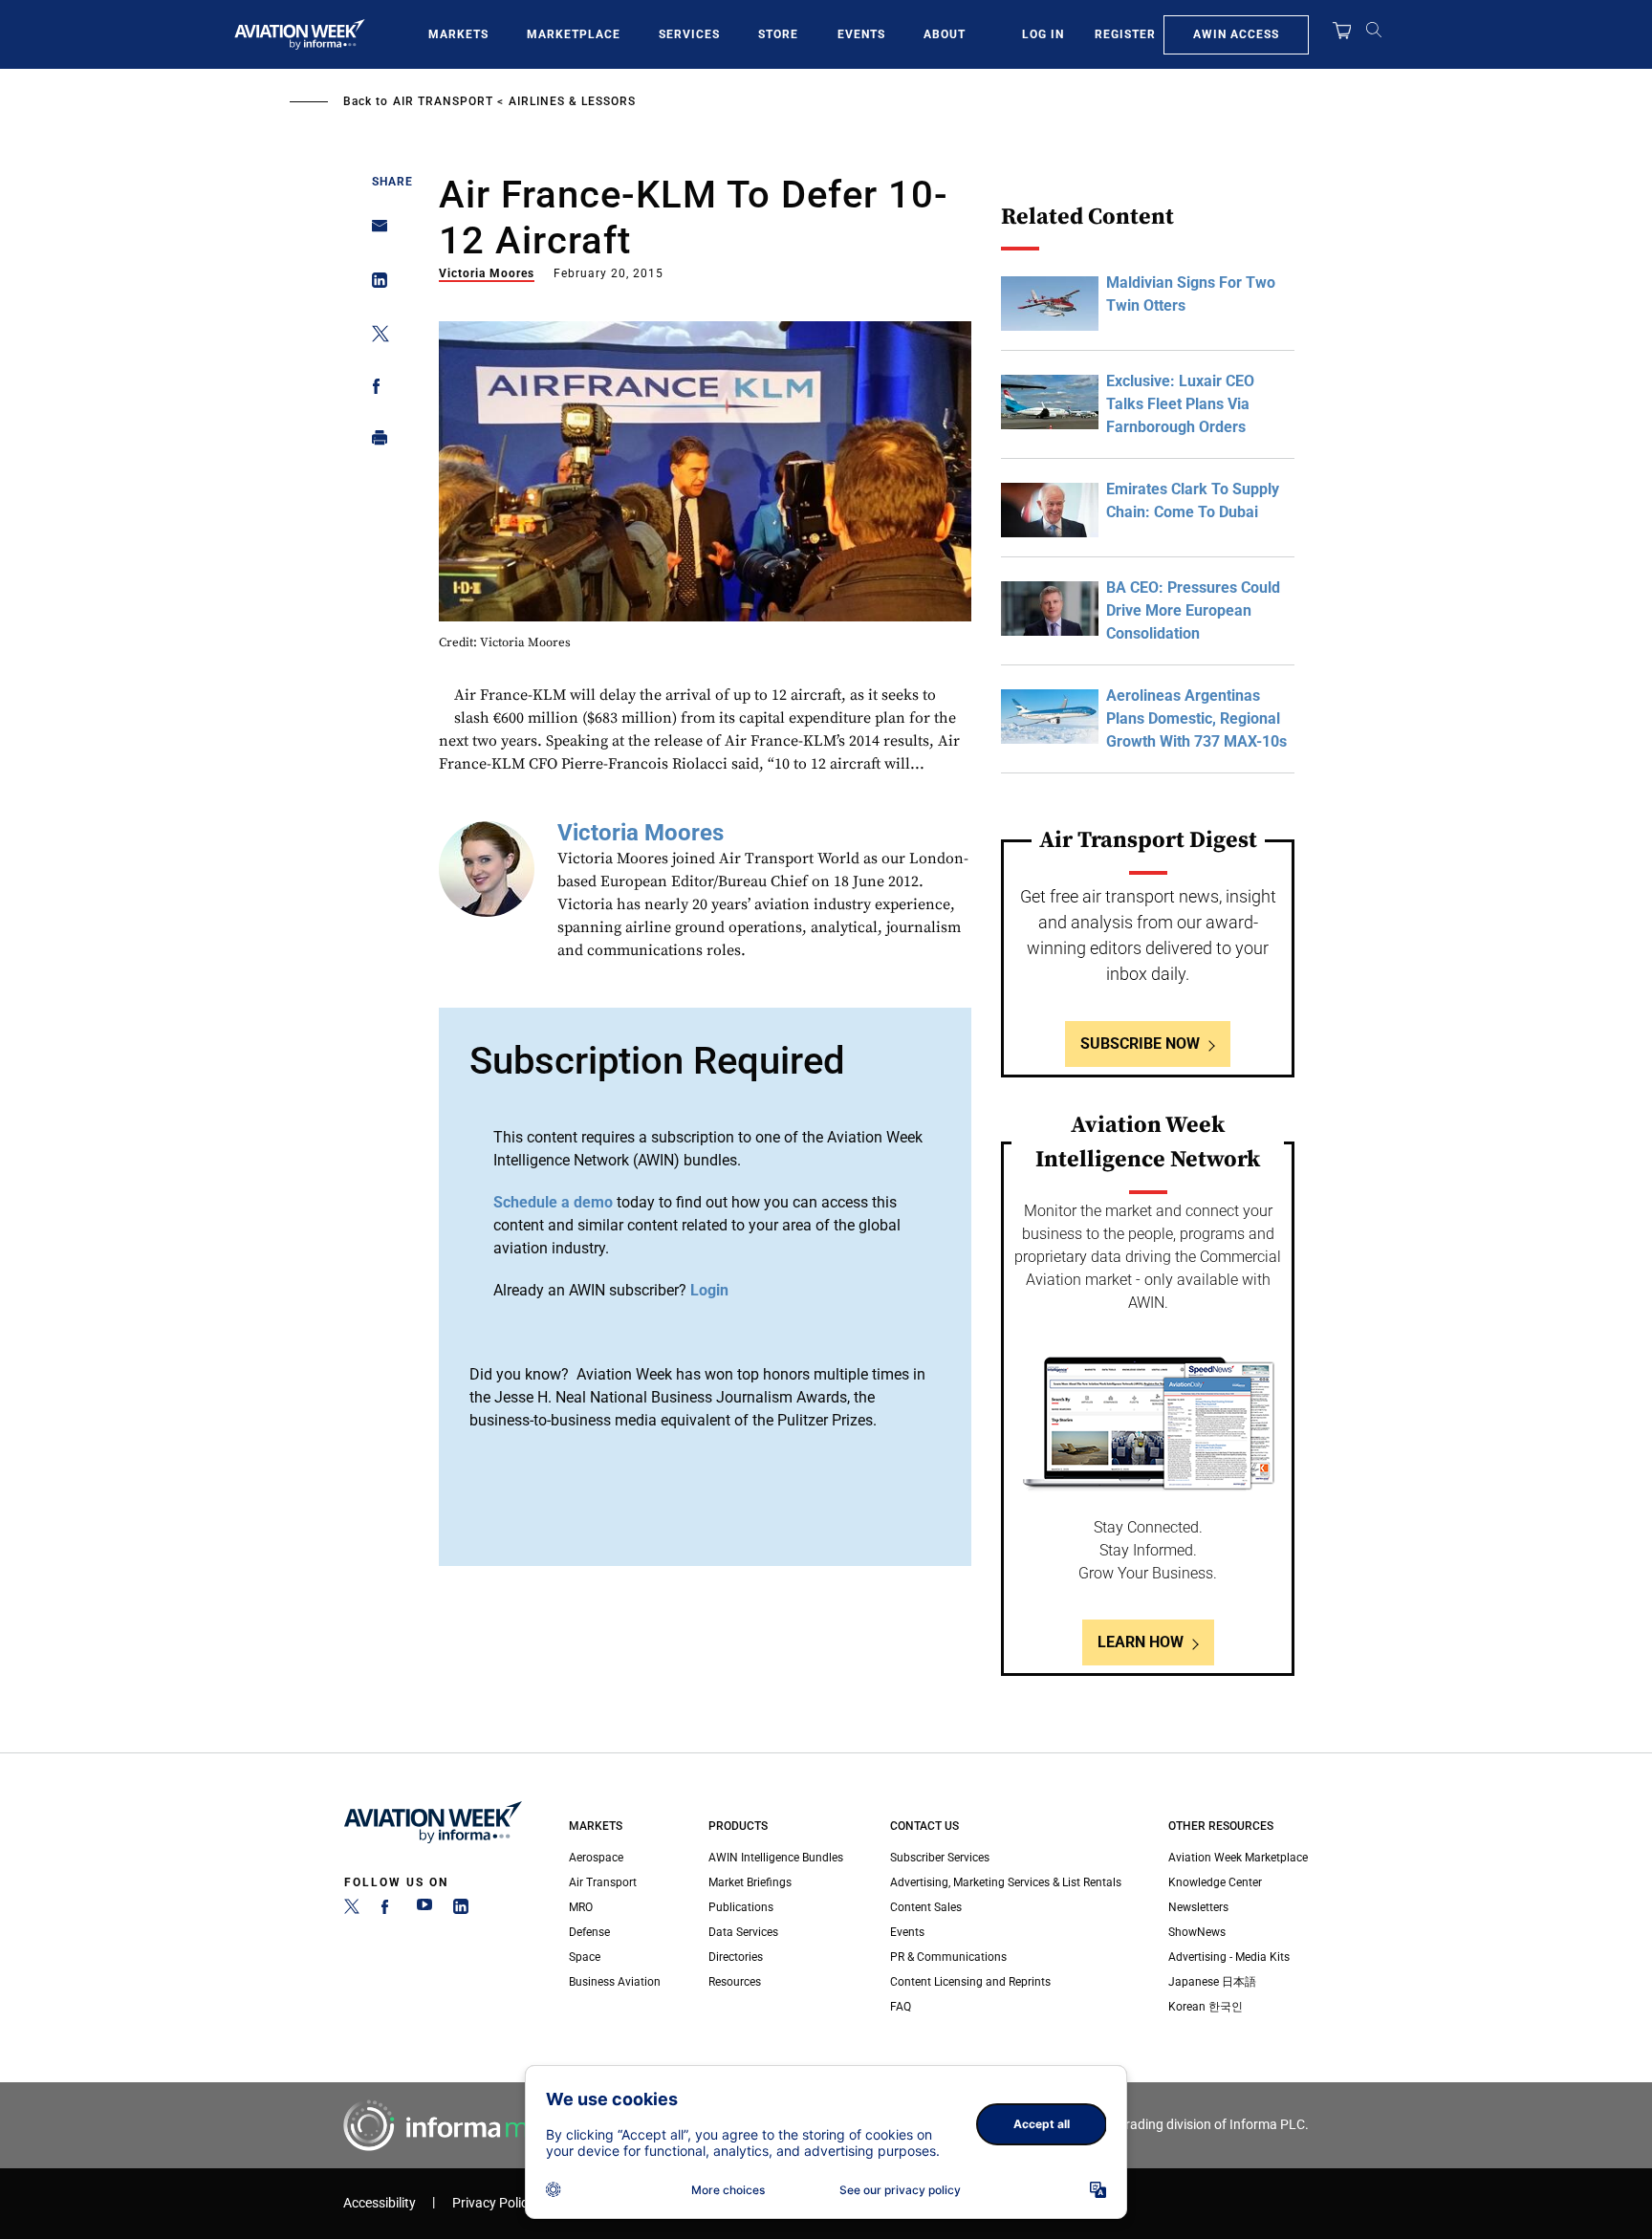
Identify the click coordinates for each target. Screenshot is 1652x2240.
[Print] (374, 442)
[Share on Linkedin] (374, 284)
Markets (458, 34)
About (945, 34)
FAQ (901, 2007)
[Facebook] (388, 1910)
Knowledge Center (1215, 1882)
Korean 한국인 (1206, 2007)
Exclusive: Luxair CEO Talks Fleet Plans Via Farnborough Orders (1180, 404)
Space (585, 1957)
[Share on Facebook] (374, 390)
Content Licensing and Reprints (970, 1982)
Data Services (743, 1932)
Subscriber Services (940, 1858)
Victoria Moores (487, 273)
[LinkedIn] (461, 1910)
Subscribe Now (1140, 1044)
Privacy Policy (493, 2203)
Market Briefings (750, 1882)
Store (778, 34)
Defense (589, 1932)
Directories (736, 1957)
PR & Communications (948, 1957)
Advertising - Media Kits (1229, 1957)
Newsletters (1198, 1907)
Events (861, 34)
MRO (581, 1907)
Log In (1043, 34)
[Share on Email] (374, 232)
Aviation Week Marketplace (1238, 1858)
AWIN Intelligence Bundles (776, 1858)
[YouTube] (424, 1910)
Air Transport (443, 101)
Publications (741, 1907)
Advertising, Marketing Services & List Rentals (1006, 1882)
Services (689, 34)
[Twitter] (352, 1910)
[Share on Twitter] (374, 337)
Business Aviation (615, 1982)
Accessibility (380, 2203)
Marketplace (574, 34)
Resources (735, 1982)
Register (1125, 34)
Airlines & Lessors (572, 101)
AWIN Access (1236, 34)
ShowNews (1197, 1932)
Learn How (1141, 1642)
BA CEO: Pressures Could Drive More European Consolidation (1193, 610)
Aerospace (596, 1858)
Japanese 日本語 (1212, 1982)
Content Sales (926, 1907)
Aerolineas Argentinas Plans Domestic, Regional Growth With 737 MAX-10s (1196, 718)
